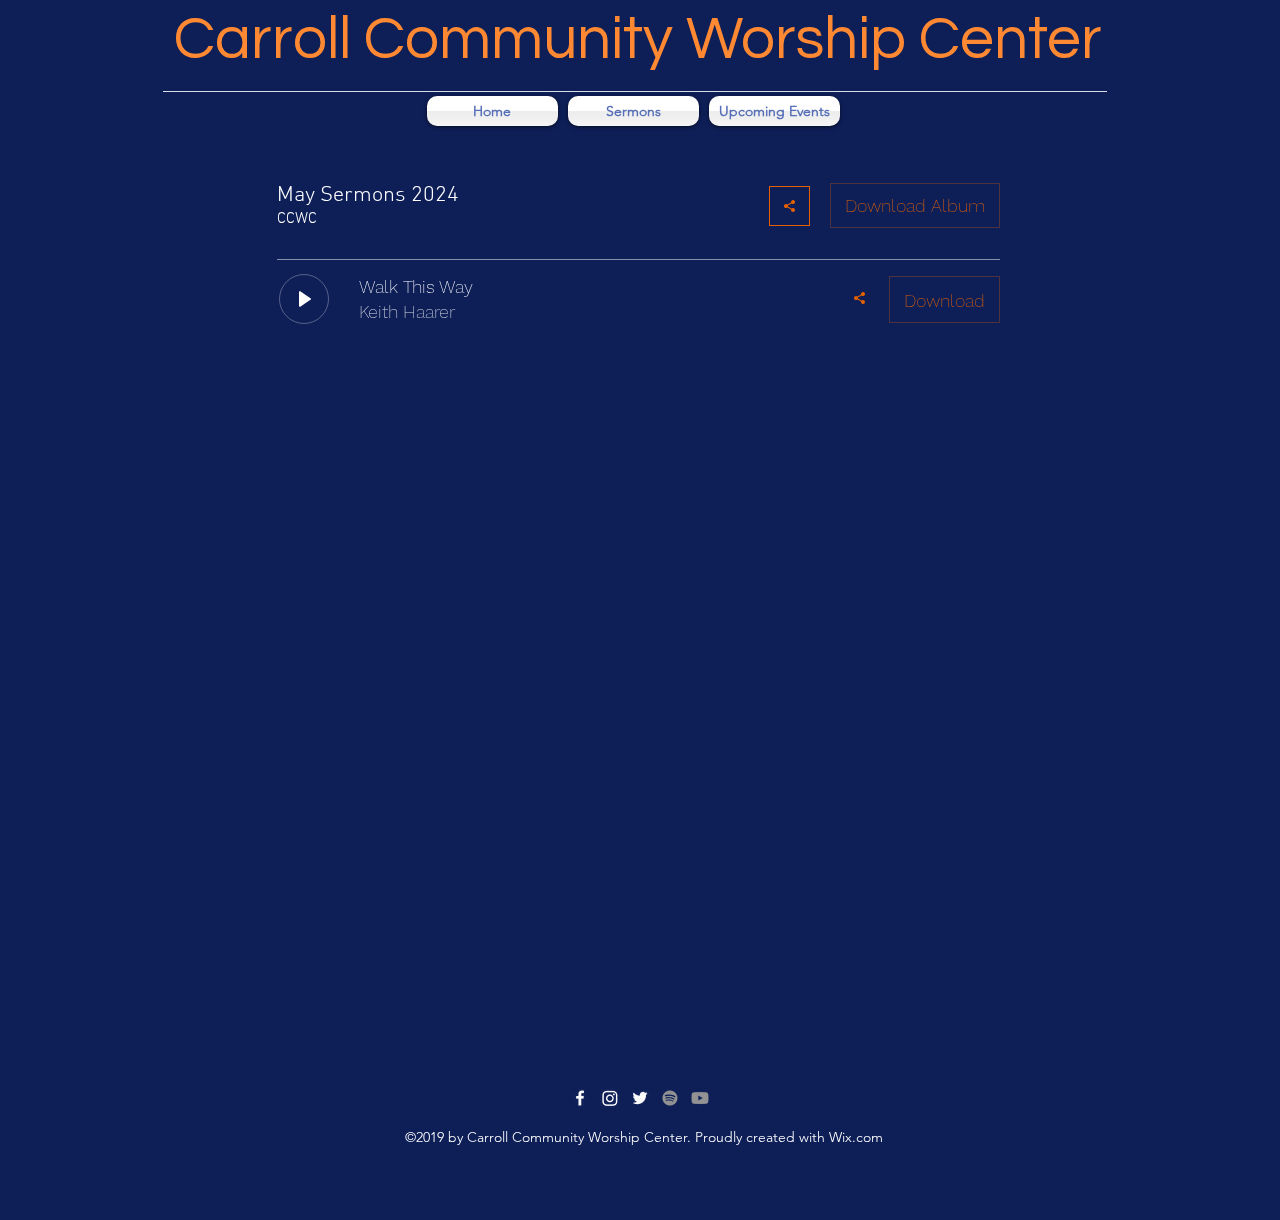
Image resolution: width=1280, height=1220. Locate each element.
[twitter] (640, 1098)
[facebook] (580, 1098)
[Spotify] (670, 1098)
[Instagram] (610, 1098)
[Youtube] (700, 1098)
